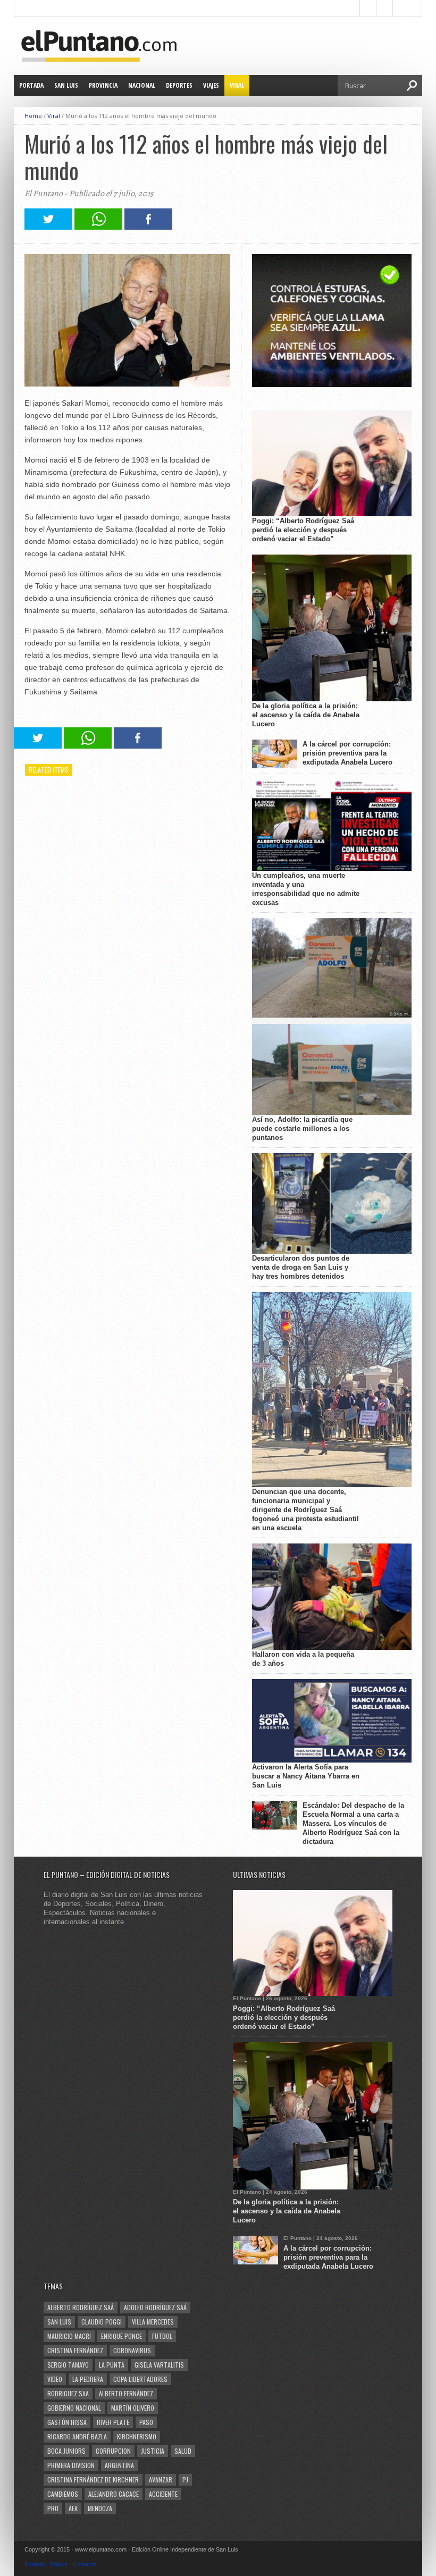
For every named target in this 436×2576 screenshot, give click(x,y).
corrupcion (113, 2451)
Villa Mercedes (153, 2322)
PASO (146, 2422)
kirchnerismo (137, 2436)
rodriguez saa (68, 2393)
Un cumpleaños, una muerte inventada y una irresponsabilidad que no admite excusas (306, 889)
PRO (53, 2508)
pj (185, 2479)
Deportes (179, 85)
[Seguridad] (332, 385)
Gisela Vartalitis (159, 2365)
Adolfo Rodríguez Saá (155, 2307)
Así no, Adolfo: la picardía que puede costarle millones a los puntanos (302, 1128)
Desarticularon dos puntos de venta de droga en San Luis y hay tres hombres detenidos (301, 1267)
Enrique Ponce (121, 2336)
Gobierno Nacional (74, 2408)
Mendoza (100, 2508)
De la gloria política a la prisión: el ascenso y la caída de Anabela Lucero (306, 715)
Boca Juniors (66, 2451)
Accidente (163, 2494)
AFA (73, 2508)
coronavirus (132, 2350)
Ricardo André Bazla (77, 2436)
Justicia (153, 2451)
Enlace (59, 2564)
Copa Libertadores (140, 2379)
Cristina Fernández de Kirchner (93, 2479)
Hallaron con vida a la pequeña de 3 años (303, 1659)
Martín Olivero (133, 2408)
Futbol (162, 2336)
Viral (237, 85)
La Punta (112, 2365)
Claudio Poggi (102, 2322)
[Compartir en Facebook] (148, 227)
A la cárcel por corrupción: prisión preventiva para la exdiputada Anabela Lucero (347, 753)
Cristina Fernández (75, 2350)
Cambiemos (63, 2494)
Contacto (85, 2564)
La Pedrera (88, 2379)
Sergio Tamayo (68, 2365)
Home (33, 116)
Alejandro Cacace (114, 2494)
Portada (31, 85)
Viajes (211, 85)
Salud (183, 2451)
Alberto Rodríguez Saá (81, 2307)
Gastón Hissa (67, 2422)
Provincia (103, 85)
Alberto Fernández (126, 2393)
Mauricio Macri (69, 2336)
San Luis (66, 85)
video (55, 2379)
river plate (113, 2422)
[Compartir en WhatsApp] (98, 227)
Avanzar (161, 2479)
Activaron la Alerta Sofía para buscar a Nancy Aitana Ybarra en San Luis (306, 1776)
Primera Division (71, 2465)
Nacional (142, 85)
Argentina (119, 2465)
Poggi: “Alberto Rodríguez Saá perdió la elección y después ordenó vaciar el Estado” (303, 530)
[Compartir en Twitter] (48, 227)
